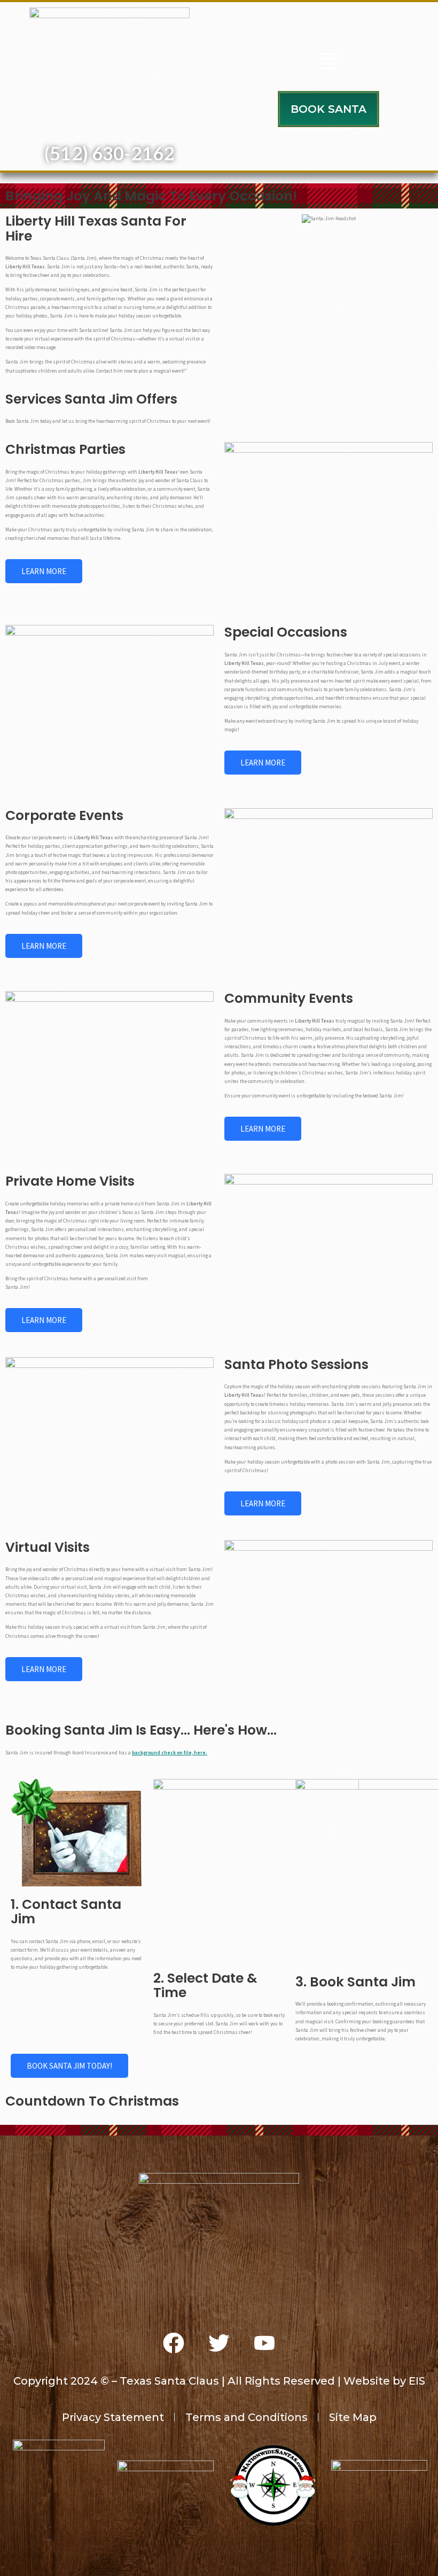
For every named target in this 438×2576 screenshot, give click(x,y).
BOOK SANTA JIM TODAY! (69, 2066)
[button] (328, 63)
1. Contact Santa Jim (66, 1912)
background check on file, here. (170, 1753)
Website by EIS (384, 2381)
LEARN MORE (44, 571)
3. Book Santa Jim (355, 1982)
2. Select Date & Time (205, 1986)
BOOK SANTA (328, 109)
